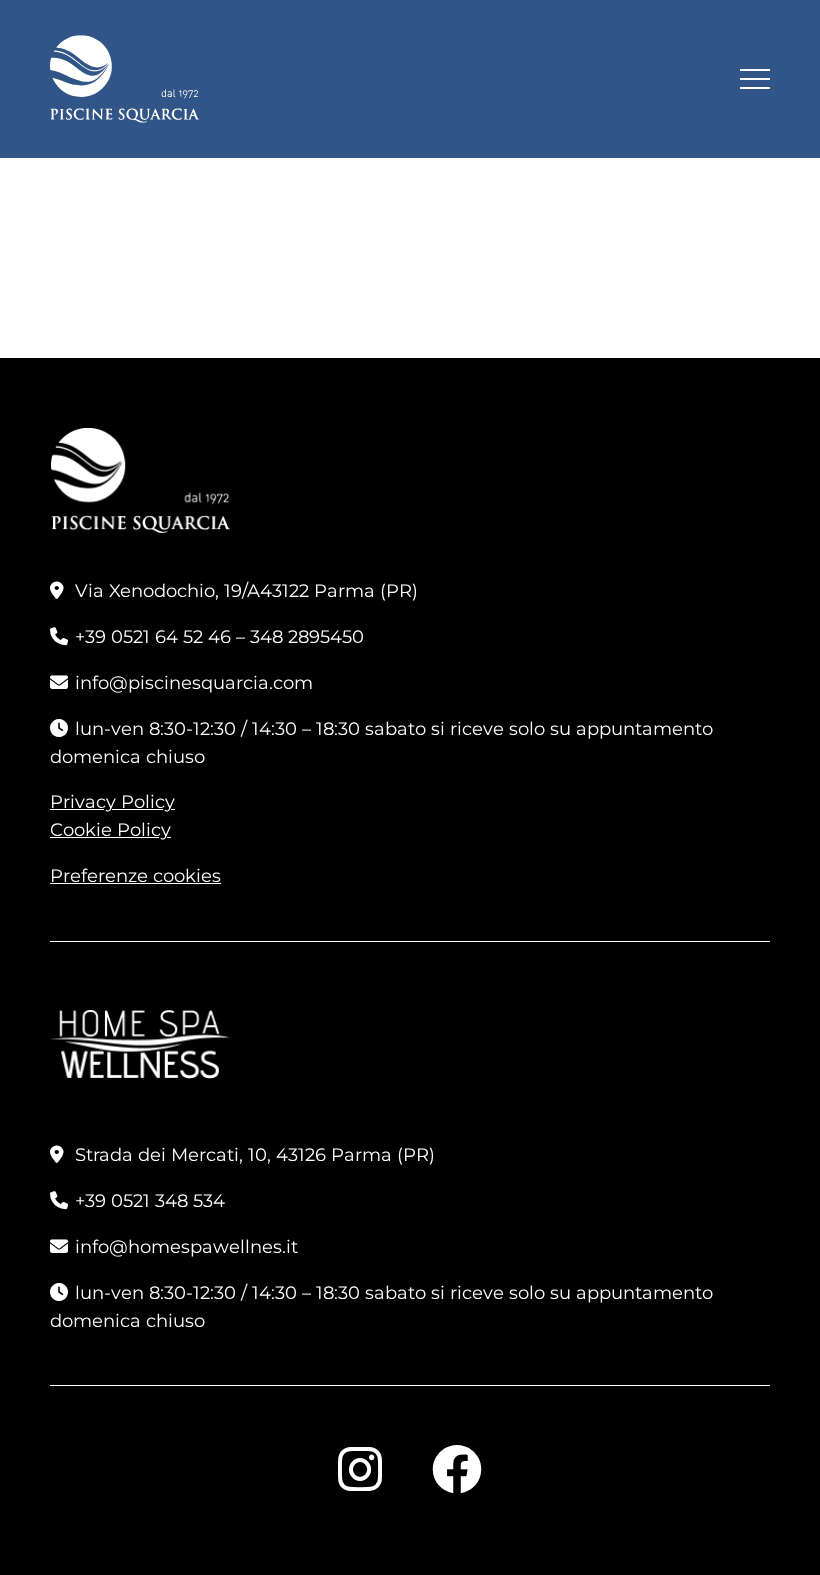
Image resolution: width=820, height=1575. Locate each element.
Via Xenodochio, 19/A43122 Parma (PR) (246, 591)
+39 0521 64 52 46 (153, 637)
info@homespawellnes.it (186, 1247)
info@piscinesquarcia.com (194, 683)
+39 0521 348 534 (150, 1201)
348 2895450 (307, 637)
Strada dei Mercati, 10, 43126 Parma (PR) (255, 1155)
